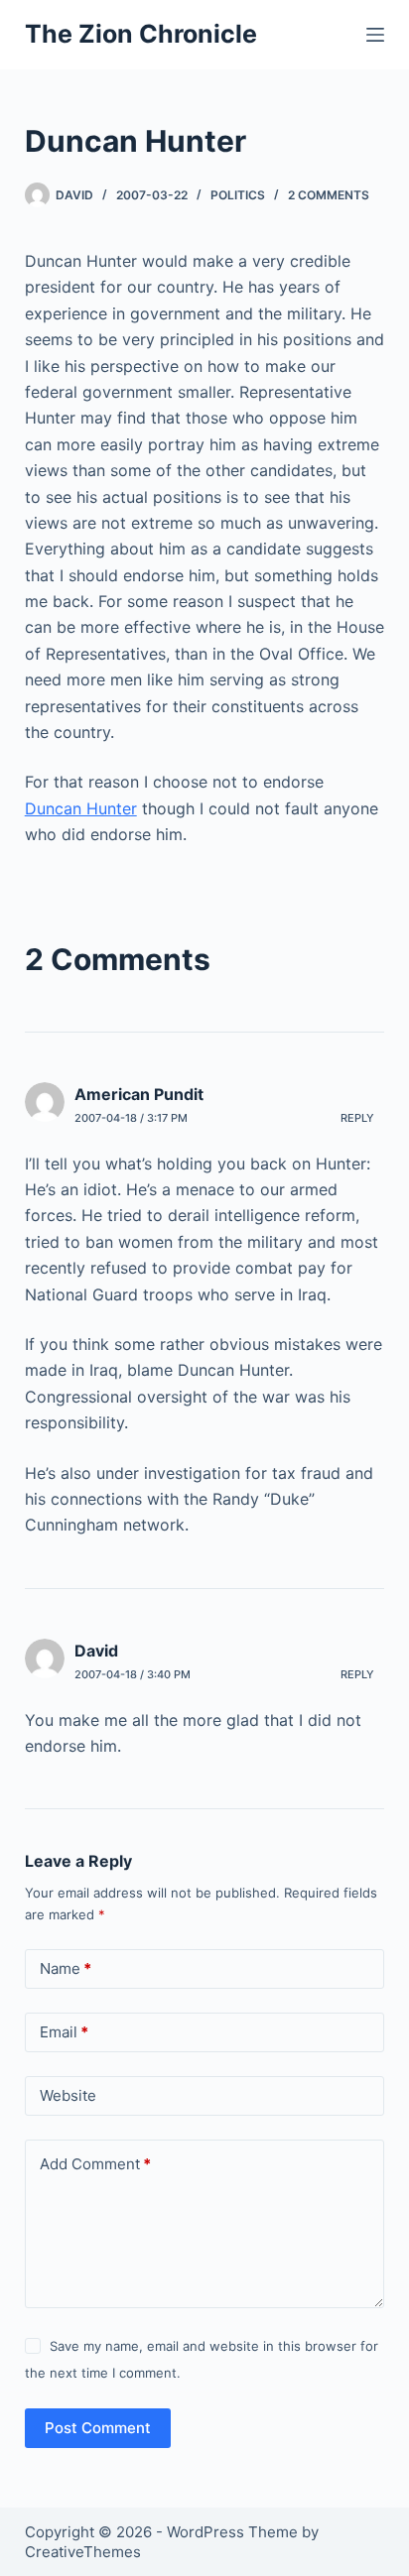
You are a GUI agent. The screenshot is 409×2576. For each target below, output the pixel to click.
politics (238, 195)
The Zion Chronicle (141, 34)
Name (66, 1968)
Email (64, 2032)
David (96, 1651)
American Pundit (139, 1094)
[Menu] (375, 35)
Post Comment (98, 2428)
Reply (357, 1118)
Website (68, 2095)
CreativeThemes (83, 2552)
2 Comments (329, 195)
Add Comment (95, 2164)
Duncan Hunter (81, 808)
